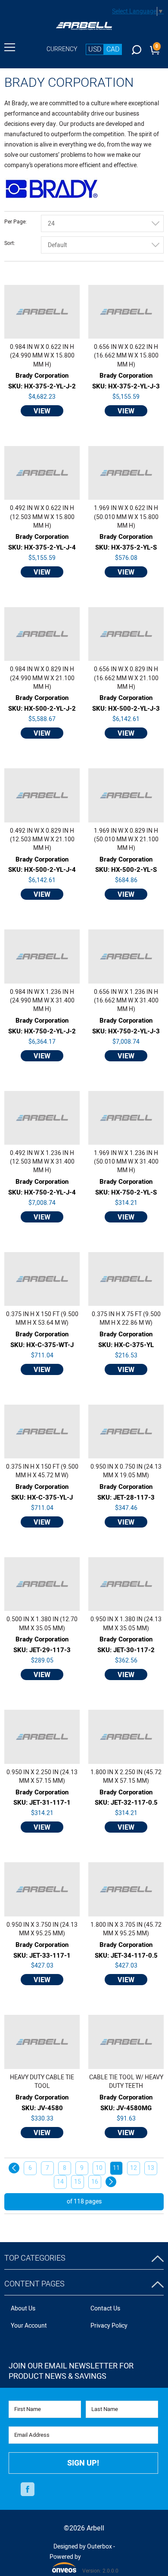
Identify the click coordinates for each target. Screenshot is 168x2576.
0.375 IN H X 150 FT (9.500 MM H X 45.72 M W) (42, 1471)
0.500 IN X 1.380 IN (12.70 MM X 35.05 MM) (42, 1624)
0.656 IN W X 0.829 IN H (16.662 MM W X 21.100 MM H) (126, 678)
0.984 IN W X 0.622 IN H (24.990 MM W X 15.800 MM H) (42, 356)
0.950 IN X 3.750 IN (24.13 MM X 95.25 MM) (42, 1929)
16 (95, 2182)
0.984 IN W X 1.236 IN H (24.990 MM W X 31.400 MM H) (42, 1001)
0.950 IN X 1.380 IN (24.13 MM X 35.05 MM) (126, 1624)
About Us (23, 2309)
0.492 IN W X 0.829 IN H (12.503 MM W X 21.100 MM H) (42, 840)
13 (151, 2168)
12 (134, 2168)
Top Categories (35, 2258)
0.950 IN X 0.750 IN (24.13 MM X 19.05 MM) (126, 1471)
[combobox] (102, 223)
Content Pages (34, 2284)
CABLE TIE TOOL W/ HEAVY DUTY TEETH (126, 2082)
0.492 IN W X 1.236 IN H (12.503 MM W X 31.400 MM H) (42, 1162)
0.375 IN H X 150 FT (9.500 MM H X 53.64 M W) (42, 1319)
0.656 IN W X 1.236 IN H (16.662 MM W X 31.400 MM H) (126, 1001)
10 (99, 2168)
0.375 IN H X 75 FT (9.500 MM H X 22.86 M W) (126, 1319)
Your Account (29, 2326)
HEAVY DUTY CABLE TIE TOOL (42, 2082)
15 (78, 2182)
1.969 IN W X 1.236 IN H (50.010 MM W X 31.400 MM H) (126, 1162)
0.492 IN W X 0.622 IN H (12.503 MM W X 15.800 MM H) (42, 517)
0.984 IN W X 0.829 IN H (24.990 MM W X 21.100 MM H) (42, 678)
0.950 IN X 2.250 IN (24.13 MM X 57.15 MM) (42, 1777)
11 (116, 2168)
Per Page (15, 222)
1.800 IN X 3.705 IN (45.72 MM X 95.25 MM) (126, 1929)
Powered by (65, 2562)
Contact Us (105, 2309)
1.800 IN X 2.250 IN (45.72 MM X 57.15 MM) (126, 1777)
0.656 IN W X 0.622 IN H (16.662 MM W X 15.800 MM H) (126, 356)
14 (60, 2182)
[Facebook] (28, 2490)
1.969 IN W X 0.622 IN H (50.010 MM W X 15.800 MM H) (126, 517)
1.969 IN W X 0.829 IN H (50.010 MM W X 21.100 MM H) (126, 840)
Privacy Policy (109, 2326)
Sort (9, 244)
